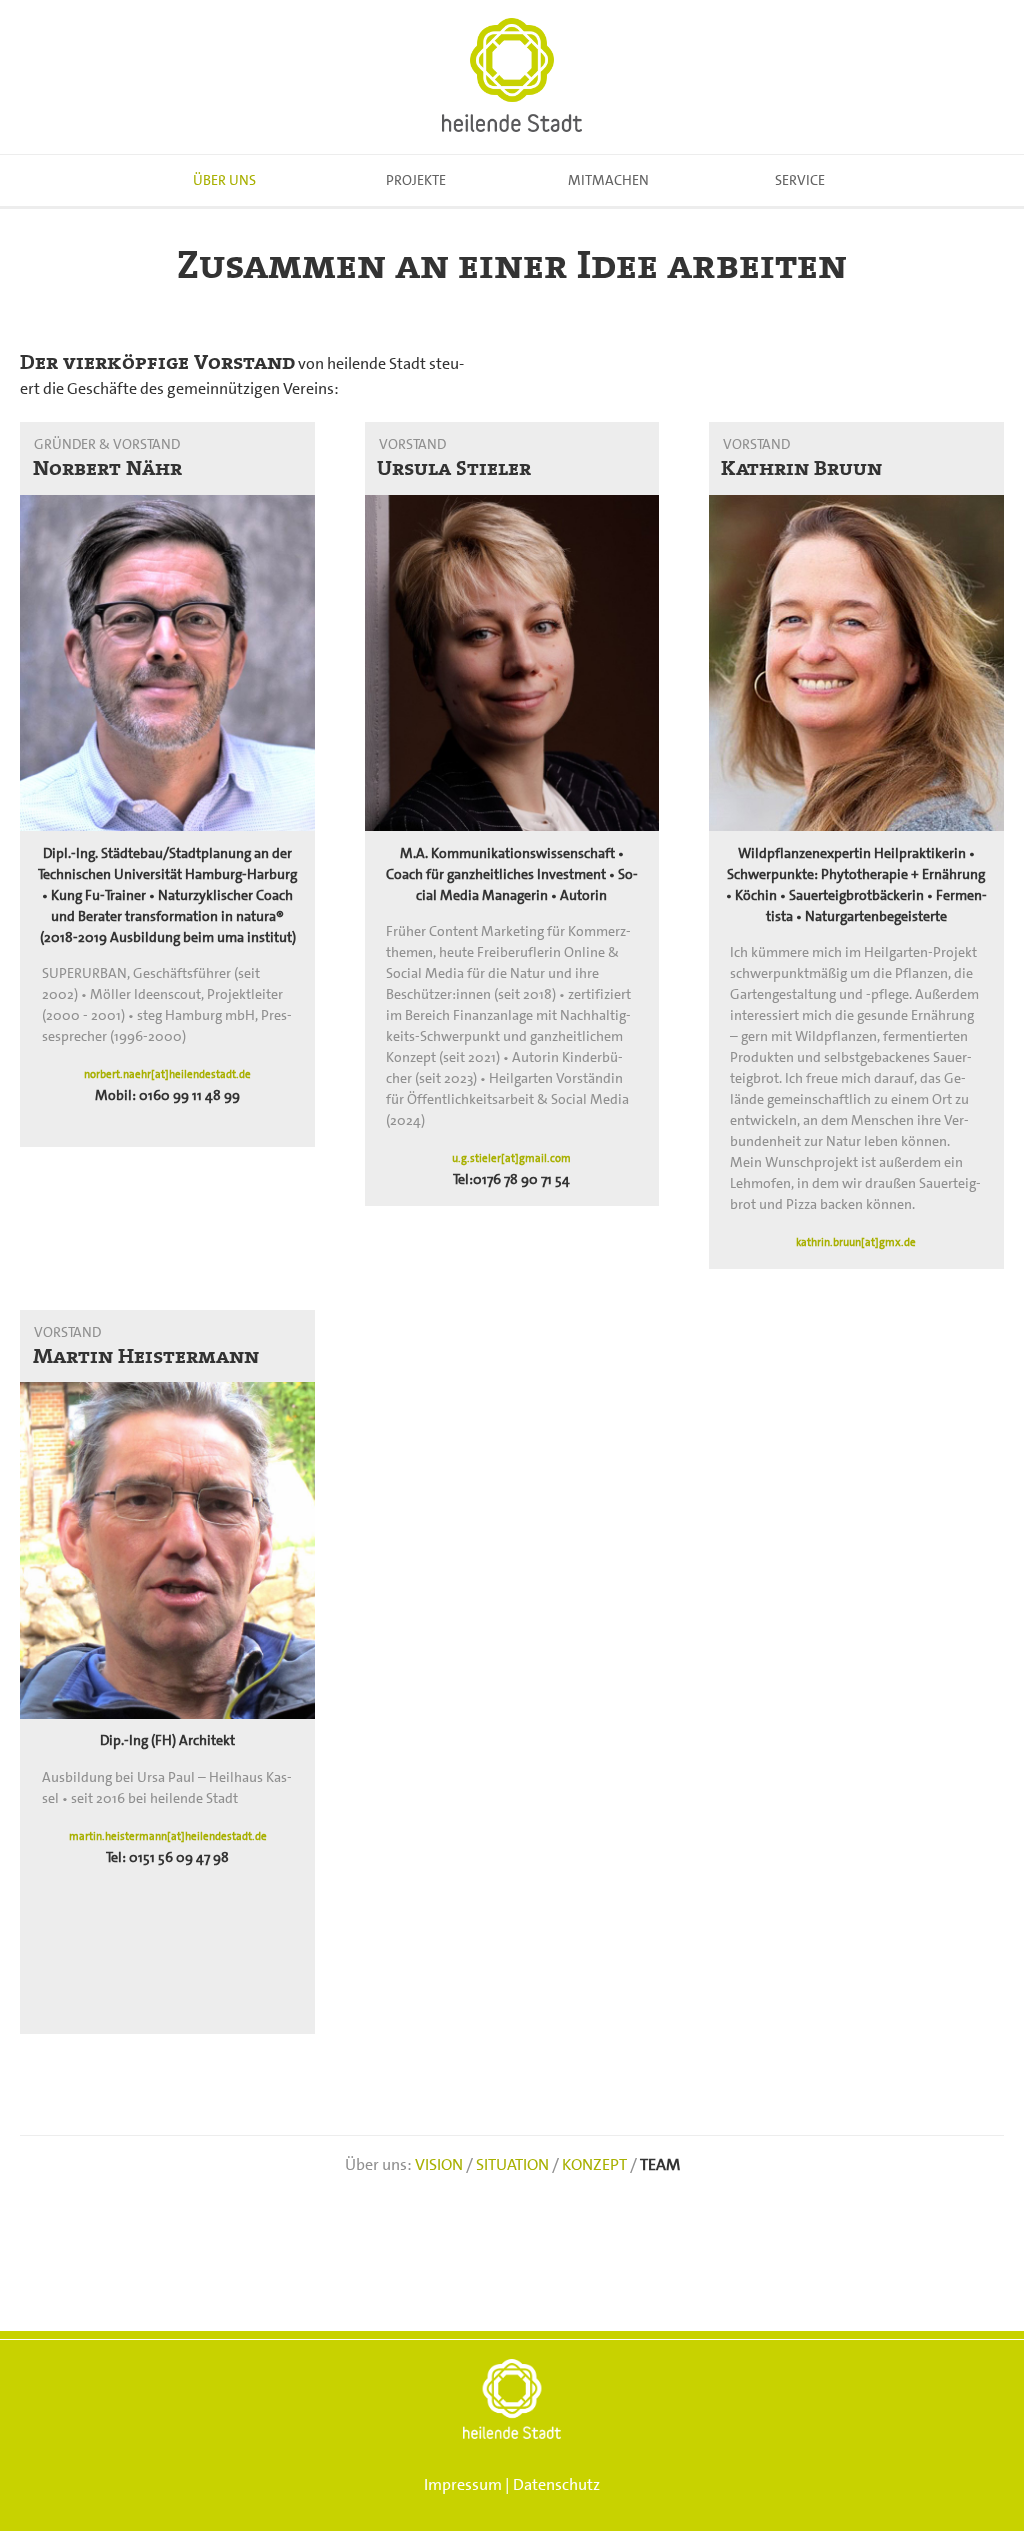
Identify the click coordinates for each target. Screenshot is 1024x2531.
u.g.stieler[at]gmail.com (511, 1158)
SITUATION (512, 2164)
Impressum (463, 2484)
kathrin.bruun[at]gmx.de (856, 1242)
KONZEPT (594, 2164)
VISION (439, 2164)
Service (800, 180)
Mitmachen (608, 180)
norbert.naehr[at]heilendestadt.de (167, 1074)
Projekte (416, 180)
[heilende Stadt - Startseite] (512, 77)
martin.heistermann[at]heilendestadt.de (168, 1836)
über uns (224, 180)
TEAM (660, 2164)
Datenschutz (556, 2484)
